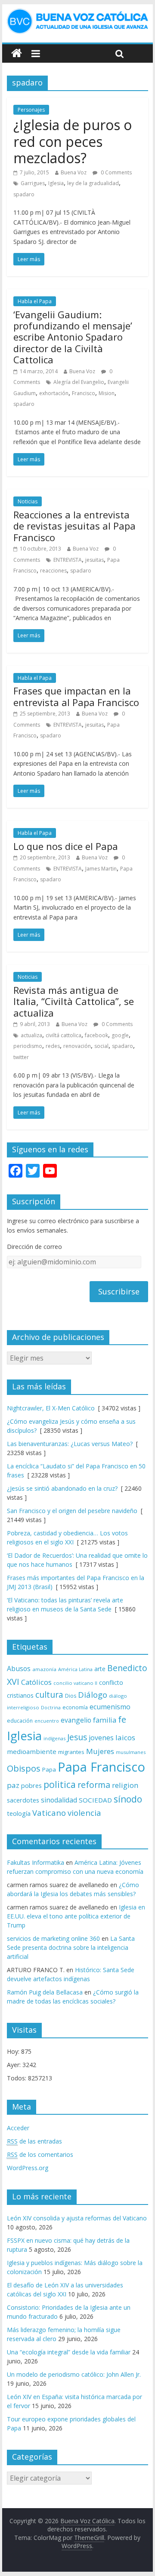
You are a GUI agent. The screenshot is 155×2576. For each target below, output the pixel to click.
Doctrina (51, 1708)
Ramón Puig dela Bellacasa (45, 1992)
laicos (125, 1737)
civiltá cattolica (64, 1035)
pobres (31, 1785)
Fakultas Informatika (36, 1862)
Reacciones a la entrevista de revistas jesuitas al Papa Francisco (74, 526)
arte (100, 1669)
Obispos (24, 1768)
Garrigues (33, 183)
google (120, 1035)
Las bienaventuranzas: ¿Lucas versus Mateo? (70, 1444)
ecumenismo (110, 1707)
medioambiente (32, 1751)
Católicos (36, 1682)
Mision (107, 393)
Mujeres (100, 1751)
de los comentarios (40, 2154)
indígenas (54, 1738)
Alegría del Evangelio (79, 382)
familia (105, 1720)
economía (75, 1707)
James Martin (101, 869)
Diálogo (93, 1694)
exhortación (54, 393)
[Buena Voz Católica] (17, 53)
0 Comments (116, 172)
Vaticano (49, 1813)
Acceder (18, 2128)
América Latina (75, 1669)
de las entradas (34, 2141)
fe (122, 1719)
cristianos (20, 1695)
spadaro (24, 194)
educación (20, 1721)
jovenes (101, 1738)
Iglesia (56, 183)
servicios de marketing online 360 (53, 1938)
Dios (71, 1696)
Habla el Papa (35, 301)
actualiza (31, 1035)
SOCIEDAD (95, 1800)
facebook (96, 1035)
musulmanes (131, 1752)
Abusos (19, 1669)
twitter (21, 1057)
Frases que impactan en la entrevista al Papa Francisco (76, 696)
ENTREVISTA (68, 560)
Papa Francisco (101, 1767)
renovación (77, 1046)
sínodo (128, 1799)
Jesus (77, 1737)
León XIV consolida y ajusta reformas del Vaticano (77, 2218)
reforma (94, 1785)
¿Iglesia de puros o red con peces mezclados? (73, 141)
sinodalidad (59, 1800)
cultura (49, 1694)
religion (125, 1785)
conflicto (111, 1682)
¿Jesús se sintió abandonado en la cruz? (62, 1488)
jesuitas (95, 560)
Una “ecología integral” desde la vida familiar (69, 2352)
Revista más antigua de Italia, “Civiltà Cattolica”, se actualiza (74, 1001)
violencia (84, 1813)
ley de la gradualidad (93, 183)
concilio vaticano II (75, 1683)
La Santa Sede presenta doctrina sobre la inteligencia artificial (71, 1947)
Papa (49, 1769)
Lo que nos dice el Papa (66, 846)
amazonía (44, 1669)
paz (13, 1785)
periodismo (28, 1046)
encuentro (47, 1721)
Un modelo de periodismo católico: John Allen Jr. (74, 2374)
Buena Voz (74, 172)
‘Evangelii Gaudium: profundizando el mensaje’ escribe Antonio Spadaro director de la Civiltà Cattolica (73, 337)
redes (53, 1046)
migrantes (71, 1752)
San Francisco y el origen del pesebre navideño (72, 1511)
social (101, 1046)
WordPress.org (28, 2168)
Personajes (31, 110)
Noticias (28, 501)
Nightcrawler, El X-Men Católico (51, 1408)
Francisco (84, 393)
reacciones (53, 571)
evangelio (76, 1720)
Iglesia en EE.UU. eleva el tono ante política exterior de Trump (76, 1916)
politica (60, 1784)
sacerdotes (23, 1800)
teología (19, 1813)
